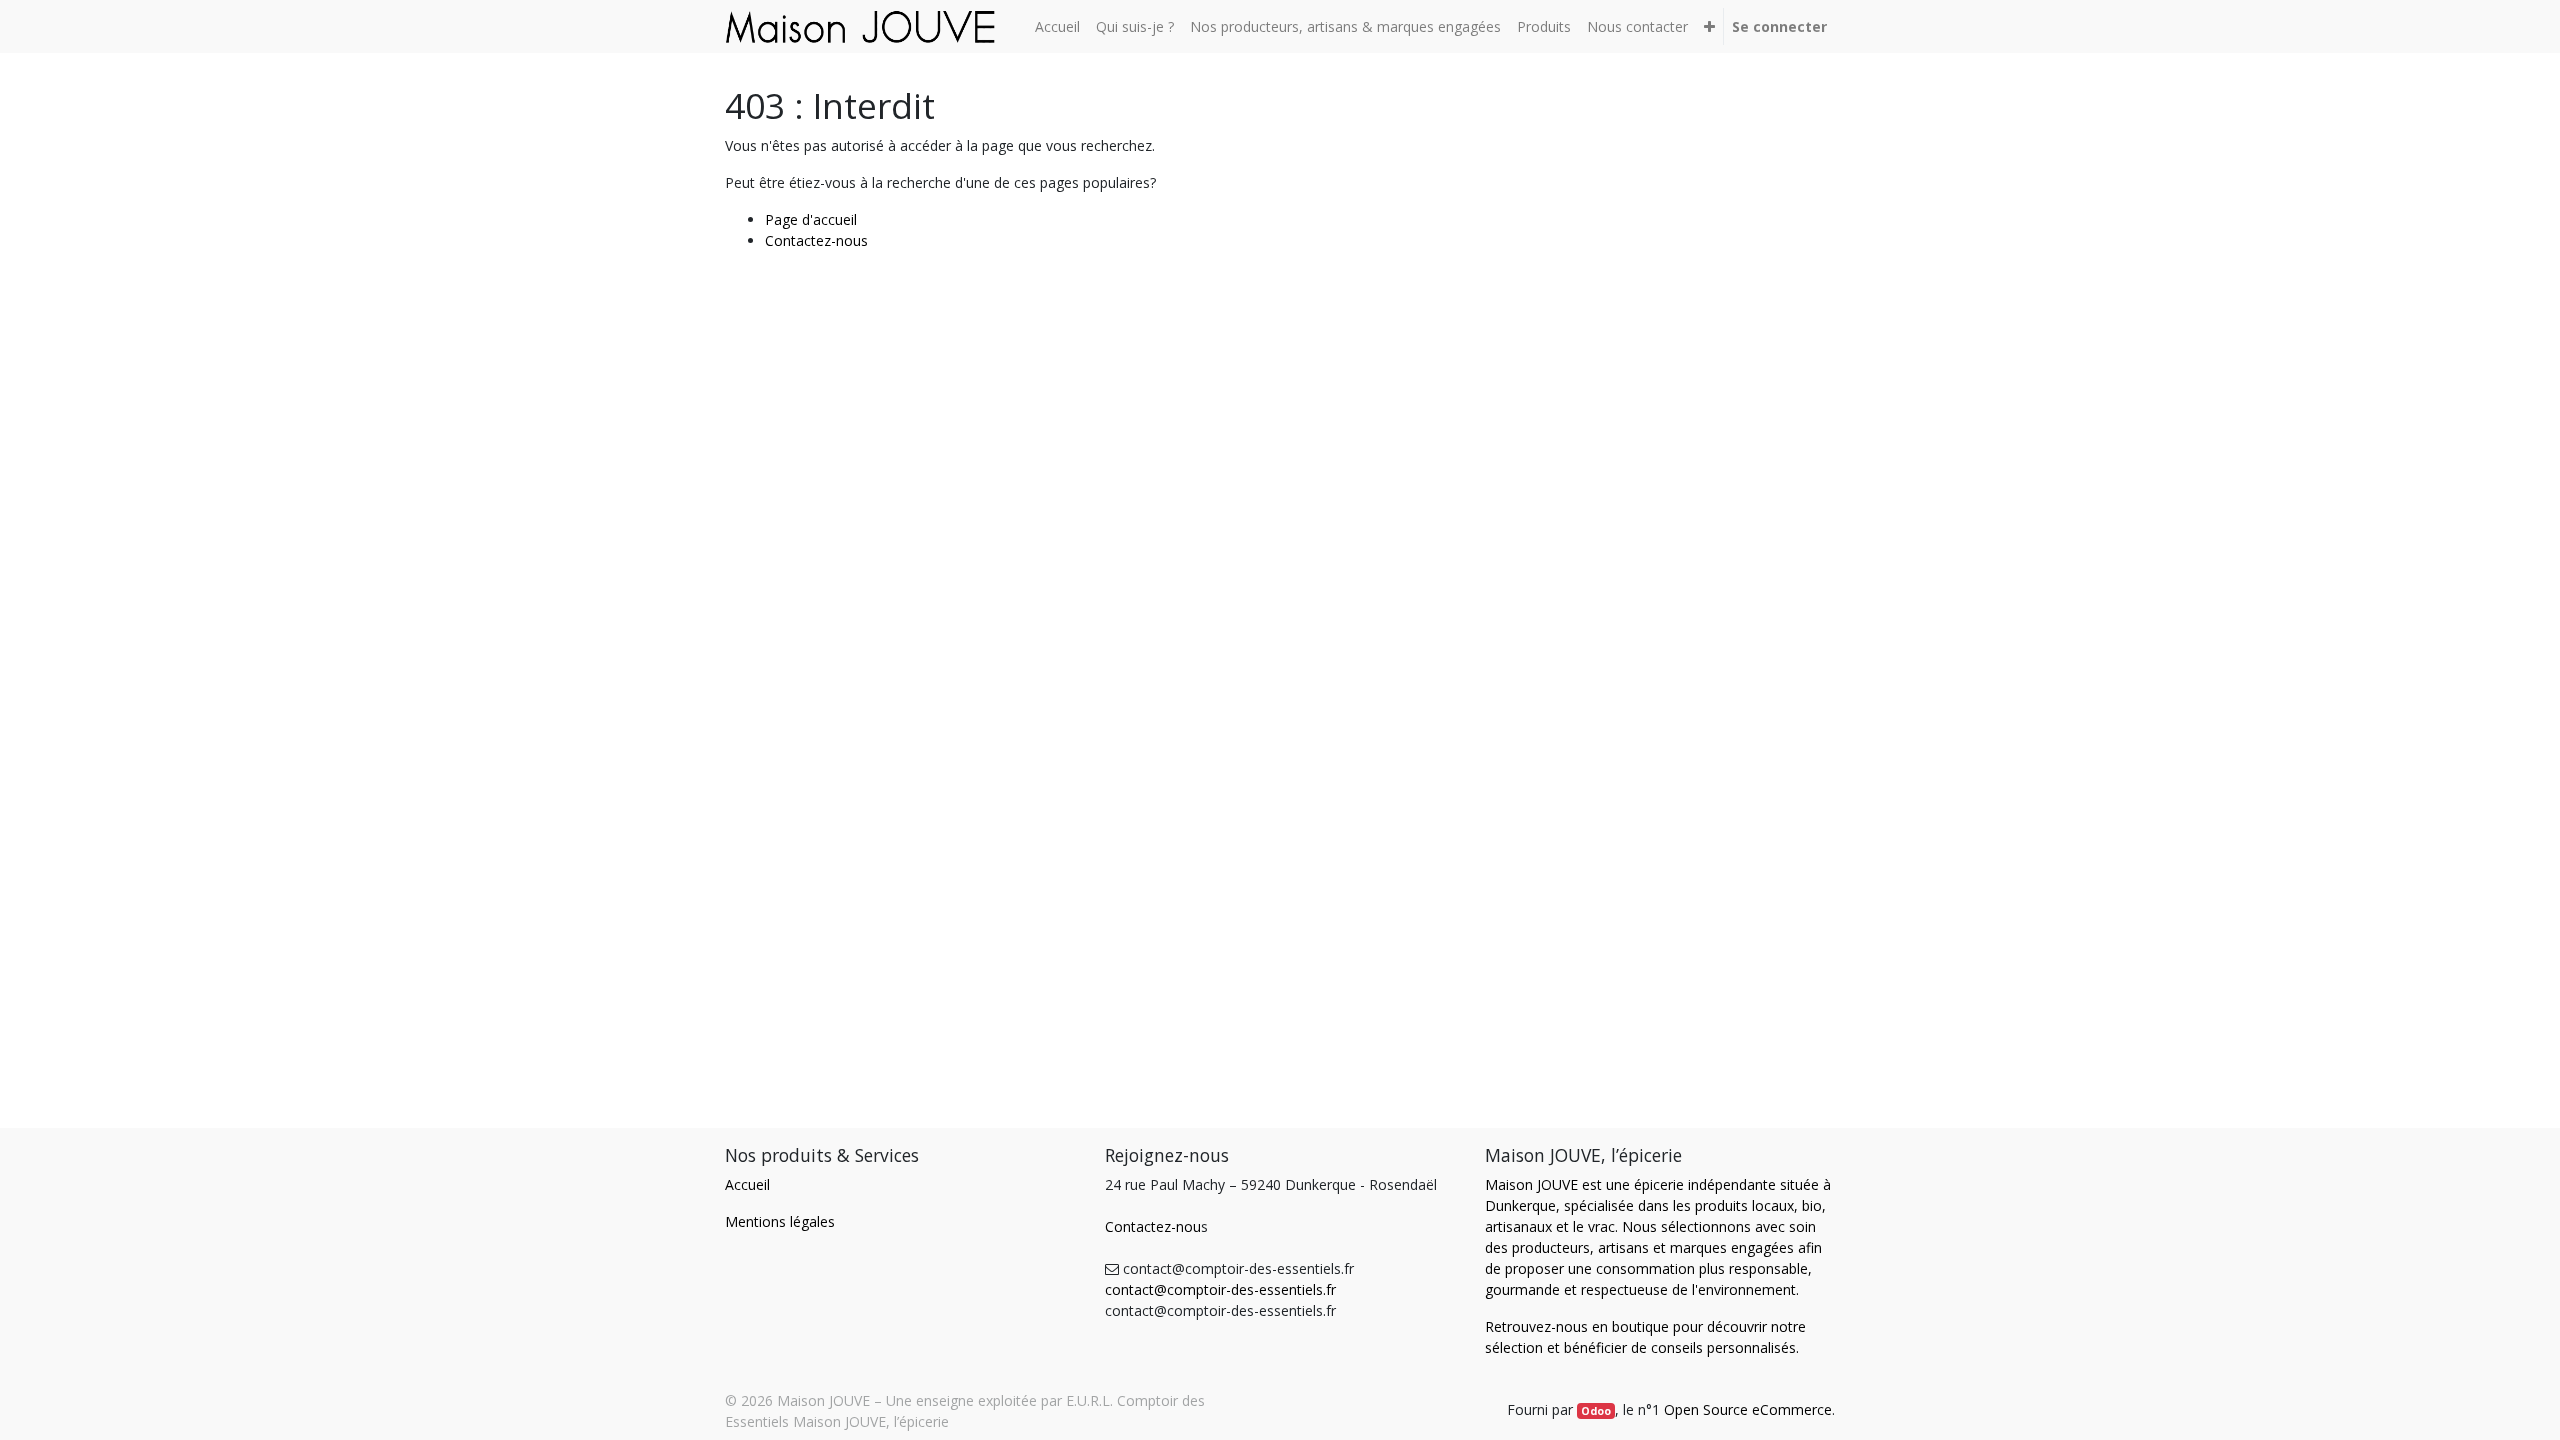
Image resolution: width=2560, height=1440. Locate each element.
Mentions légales (780, 1221)
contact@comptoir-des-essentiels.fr (1220, 1289)
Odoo (1596, 1411)
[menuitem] (1057, 26)
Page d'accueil (811, 219)
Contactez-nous (816, 240)
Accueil (747, 1184)
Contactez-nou (1153, 1226)
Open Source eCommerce (1748, 1409)
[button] (1709, 26)
